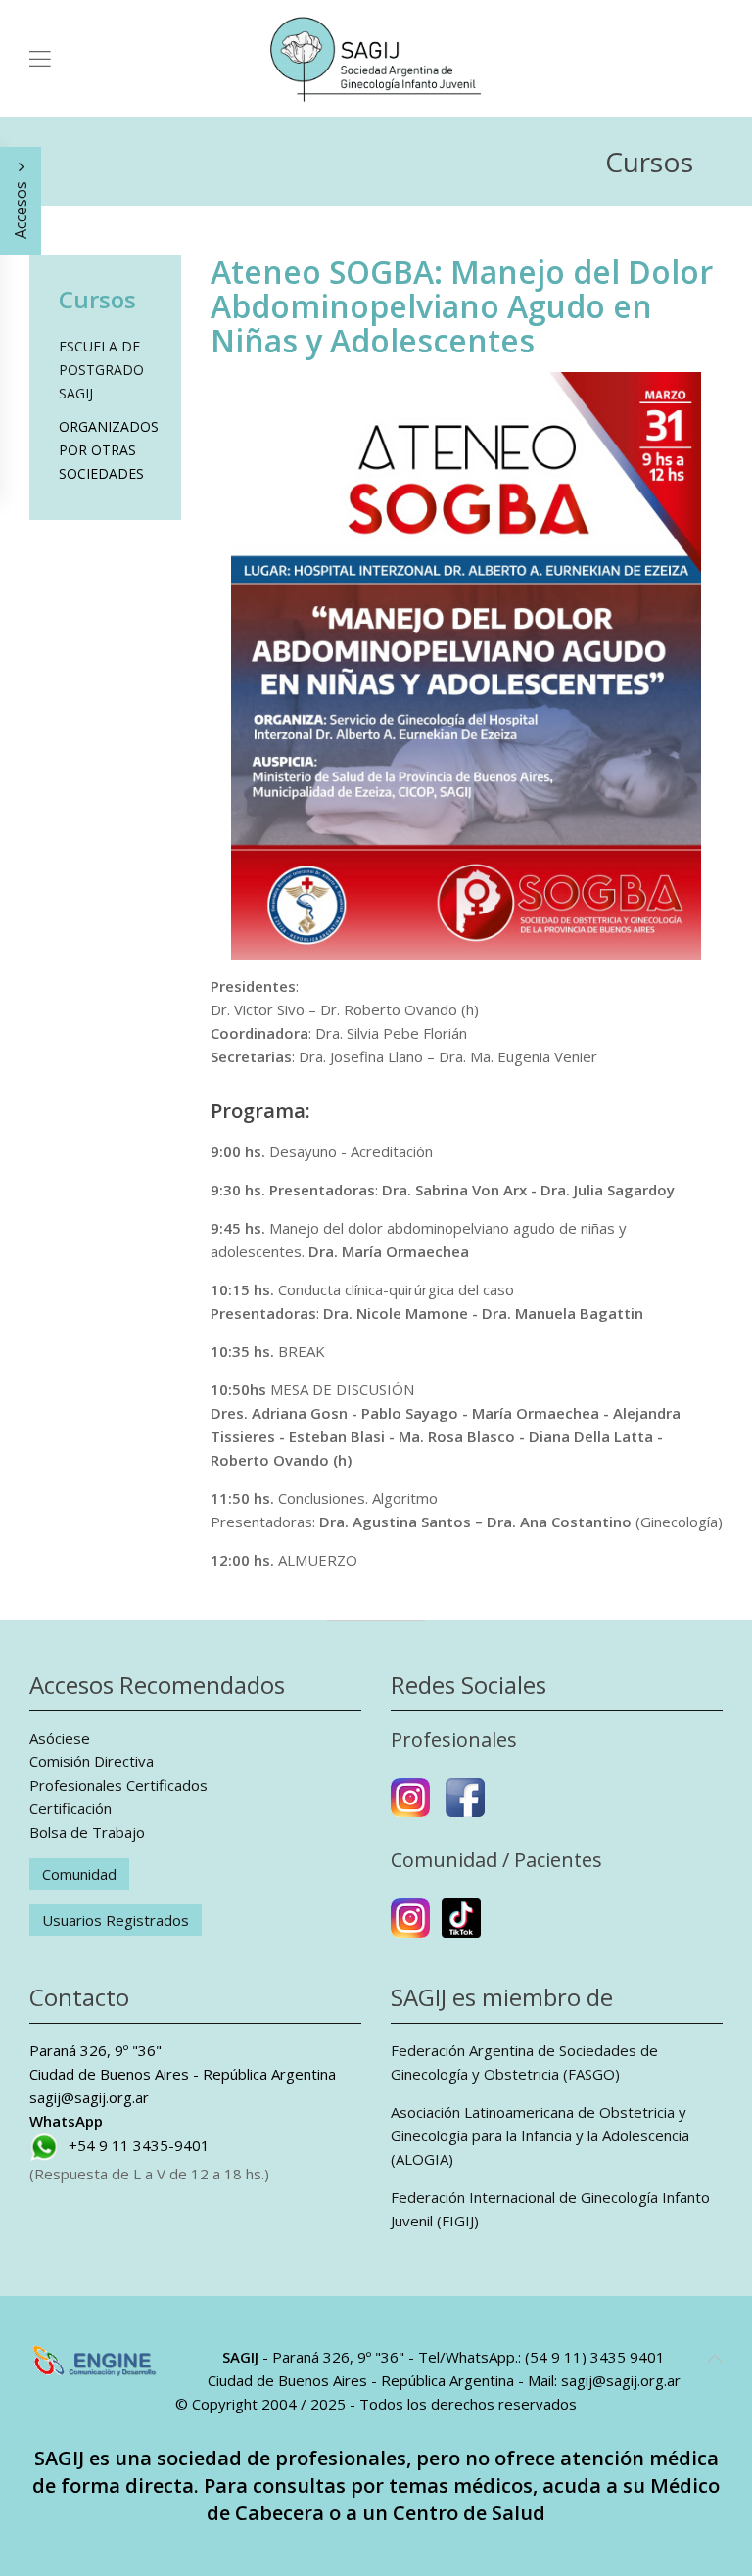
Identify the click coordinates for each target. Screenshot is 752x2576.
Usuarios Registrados (116, 1920)
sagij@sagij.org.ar (89, 2097)
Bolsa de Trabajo (87, 1832)
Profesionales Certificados (118, 1785)
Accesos (21, 208)
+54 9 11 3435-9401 (139, 2145)
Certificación (70, 1808)
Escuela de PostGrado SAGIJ (101, 370)
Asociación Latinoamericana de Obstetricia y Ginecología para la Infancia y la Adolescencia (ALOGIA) (540, 2135)
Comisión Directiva (92, 1761)
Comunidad (79, 1874)
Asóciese (60, 1738)
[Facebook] (465, 1805)
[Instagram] (410, 1805)
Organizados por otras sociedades (105, 450)
